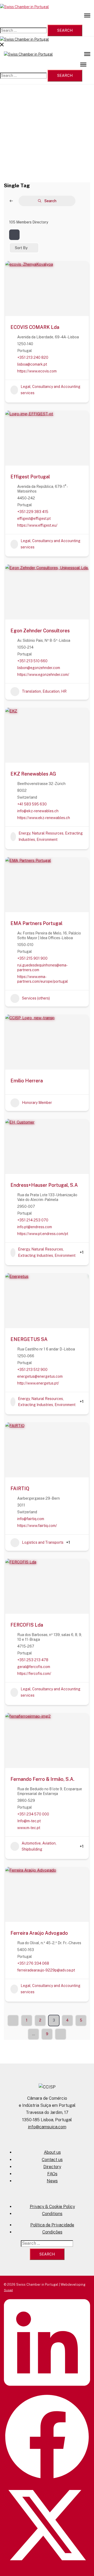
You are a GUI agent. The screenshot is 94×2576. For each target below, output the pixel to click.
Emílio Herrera (27, 1081)
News (52, 2181)
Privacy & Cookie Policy (52, 2207)
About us (52, 2152)
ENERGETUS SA (29, 1339)
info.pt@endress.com (35, 1227)
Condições (52, 2232)
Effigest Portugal (30, 477)
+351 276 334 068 (33, 1963)
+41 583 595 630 (32, 804)
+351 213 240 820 (33, 357)
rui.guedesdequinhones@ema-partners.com (42, 968)
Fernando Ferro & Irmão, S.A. (42, 1779)
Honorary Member (37, 1103)
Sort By (21, 248)
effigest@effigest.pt (34, 519)
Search (50, 201)
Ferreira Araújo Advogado (39, 1933)
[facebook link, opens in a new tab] (47, 2479)
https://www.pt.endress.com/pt (43, 1234)
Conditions (52, 2214)
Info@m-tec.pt (29, 1821)
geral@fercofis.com (34, 1667)
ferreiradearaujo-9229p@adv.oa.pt (46, 1970)
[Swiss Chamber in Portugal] (24, 7)
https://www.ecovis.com (37, 371)
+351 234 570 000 (33, 1814)
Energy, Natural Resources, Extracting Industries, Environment (51, 836)
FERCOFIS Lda (27, 1625)
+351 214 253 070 (33, 1220)
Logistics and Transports (43, 1542)
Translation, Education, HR (44, 691)
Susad (8, 2290)
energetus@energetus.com (40, 1376)
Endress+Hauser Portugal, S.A (44, 1185)
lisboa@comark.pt (32, 364)
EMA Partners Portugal (36, 923)
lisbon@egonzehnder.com (39, 668)
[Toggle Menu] (87, 15)
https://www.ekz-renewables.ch (44, 818)
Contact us (52, 2160)
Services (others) (36, 998)
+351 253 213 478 (33, 1660)
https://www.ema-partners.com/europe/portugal (43, 979)
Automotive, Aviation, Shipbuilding (39, 1846)
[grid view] (14, 235)
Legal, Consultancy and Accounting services (51, 390)
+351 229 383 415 (33, 512)
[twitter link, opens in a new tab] (47, 2567)
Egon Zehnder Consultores (40, 631)
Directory (52, 2167)
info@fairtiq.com (31, 1519)
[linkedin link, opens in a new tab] (47, 2391)
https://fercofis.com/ (34, 1674)
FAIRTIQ (20, 1489)
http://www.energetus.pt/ (38, 1383)
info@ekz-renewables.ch (38, 811)
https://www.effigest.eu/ (37, 525)
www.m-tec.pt (29, 1828)
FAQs (52, 2174)
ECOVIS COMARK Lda (35, 327)
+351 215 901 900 (32, 958)
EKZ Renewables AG (33, 774)
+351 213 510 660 (32, 661)
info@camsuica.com (47, 2127)
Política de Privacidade (52, 2225)
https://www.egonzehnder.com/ (43, 675)
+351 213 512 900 (32, 1370)
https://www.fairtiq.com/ (37, 1526)
